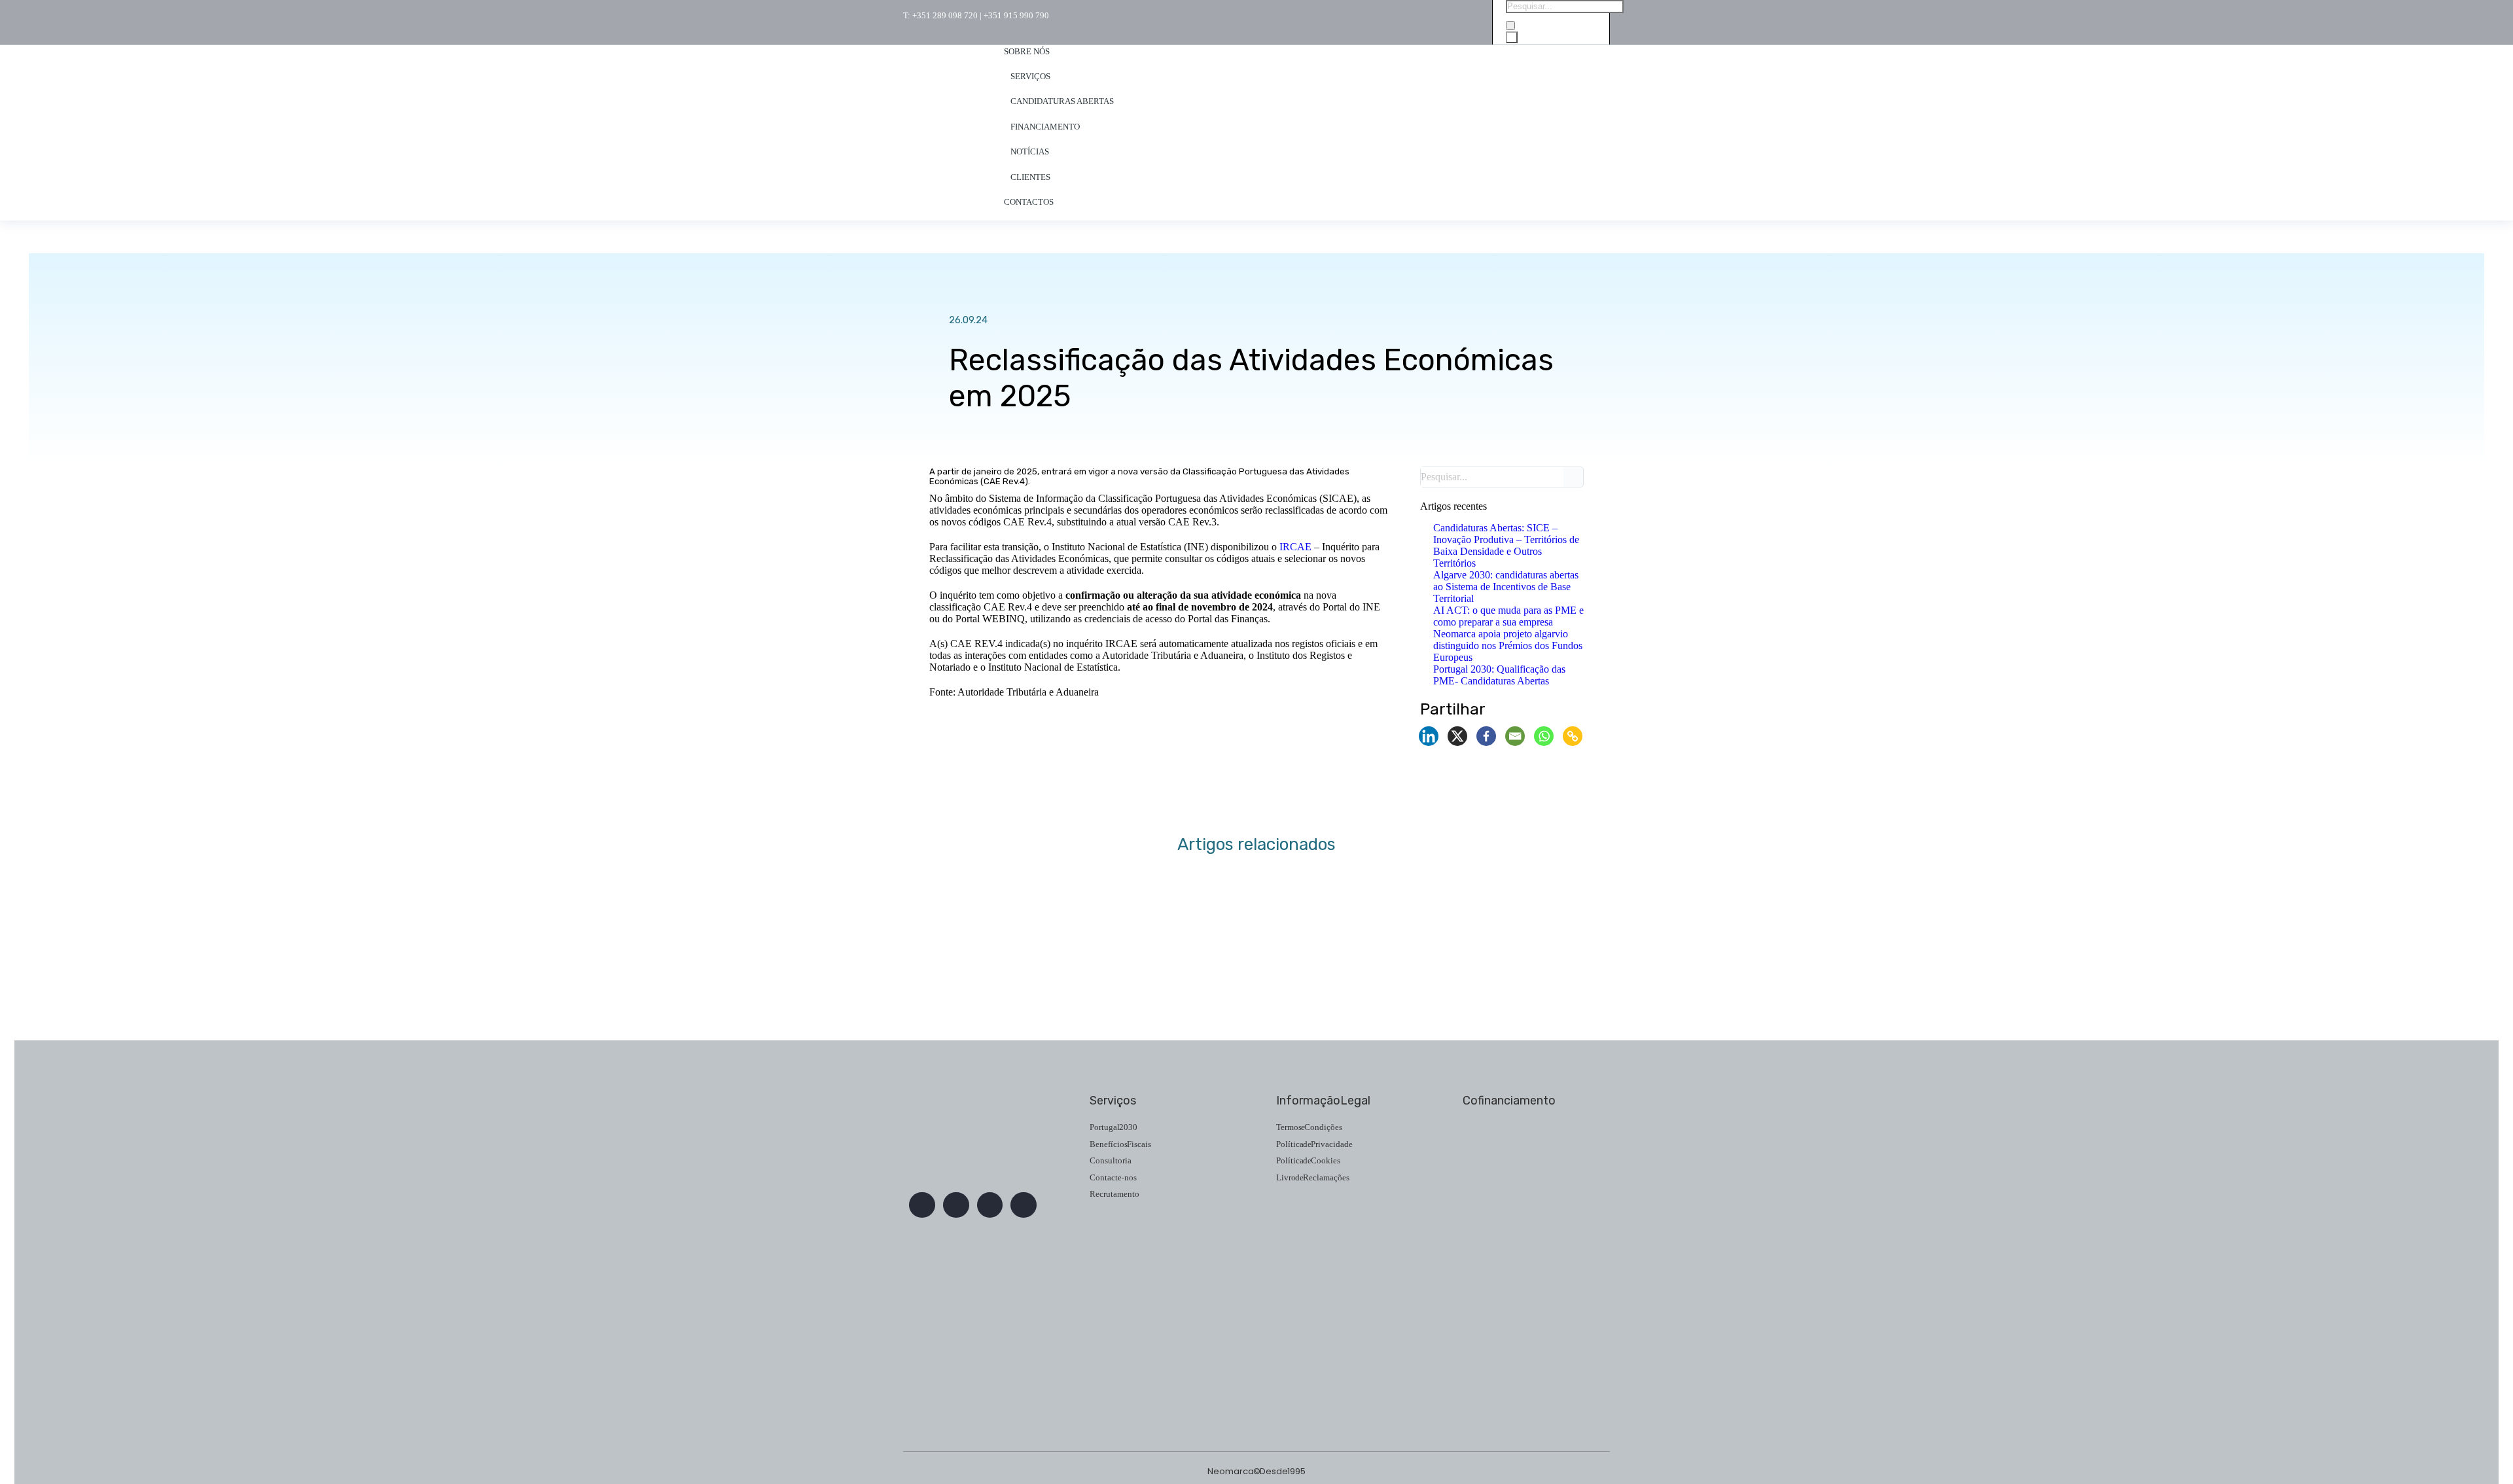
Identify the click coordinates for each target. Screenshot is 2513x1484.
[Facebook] (1486, 736)
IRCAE (1295, 547)
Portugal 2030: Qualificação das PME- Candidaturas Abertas (1499, 675)
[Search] (1512, 37)
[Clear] (1510, 26)
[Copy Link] (1573, 736)
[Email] (1515, 736)
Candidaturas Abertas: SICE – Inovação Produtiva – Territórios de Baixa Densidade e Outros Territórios (1506, 545)
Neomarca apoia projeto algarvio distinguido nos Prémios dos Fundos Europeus (1508, 645)
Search (1577, 477)
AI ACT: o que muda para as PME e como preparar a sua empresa (1508, 616)
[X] (1457, 736)
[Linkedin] (1429, 736)
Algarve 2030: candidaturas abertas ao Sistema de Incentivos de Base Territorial (1506, 587)
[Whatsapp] (1544, 736)
